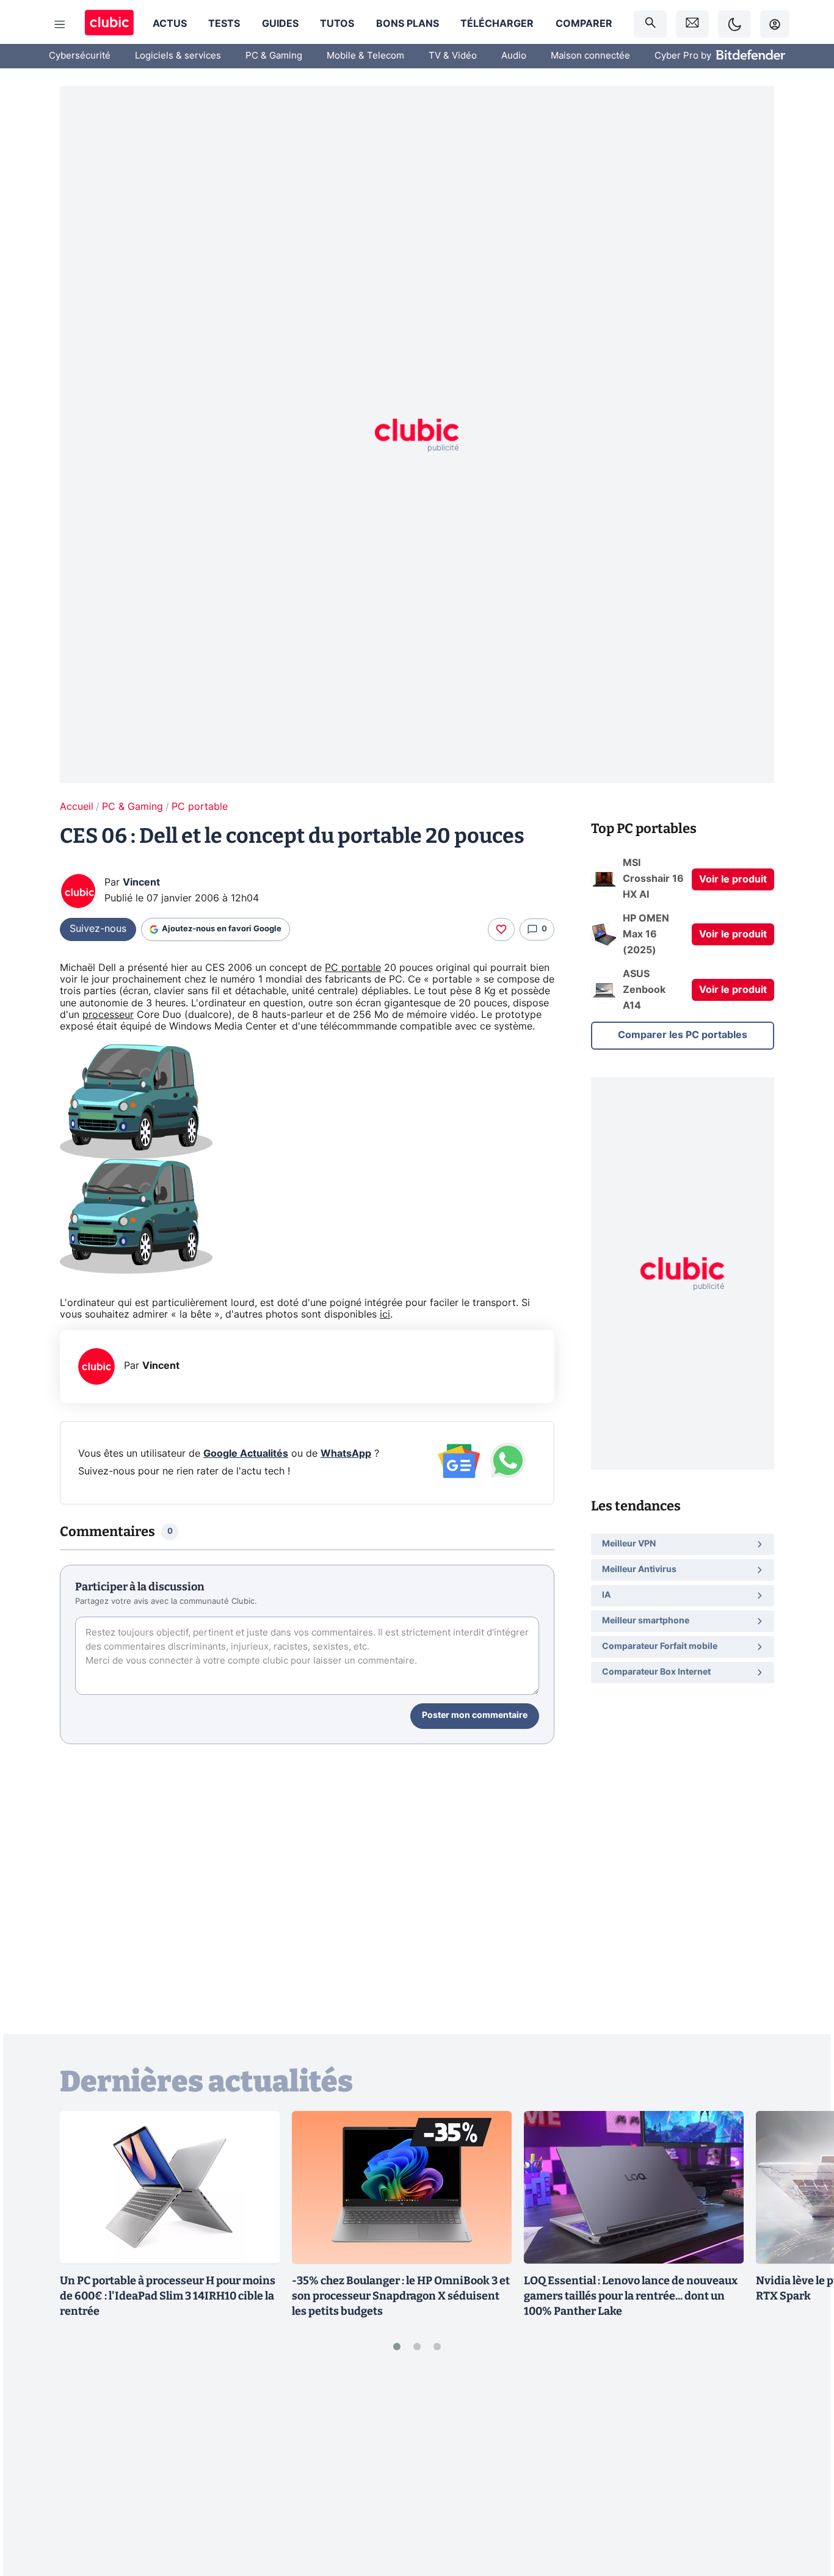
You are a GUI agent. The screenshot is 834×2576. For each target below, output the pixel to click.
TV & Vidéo (453, 56)
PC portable (200, 807)
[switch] (734, 24)
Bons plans (408, 24)
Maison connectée (590, 56)
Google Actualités (246, 1454)
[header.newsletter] (692, 24)
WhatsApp (346, 1454)
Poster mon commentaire (475, 1716)
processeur (108, 1015)
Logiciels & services (178, 56)
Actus (170, 24)
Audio (514, 56)
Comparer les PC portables (683, 1035)
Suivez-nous (98, 929)
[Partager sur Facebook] (803, 2472)
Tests (224, 24)
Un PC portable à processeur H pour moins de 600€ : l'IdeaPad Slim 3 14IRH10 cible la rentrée (168, 2296)
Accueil (77, 807)
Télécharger (497, 24)
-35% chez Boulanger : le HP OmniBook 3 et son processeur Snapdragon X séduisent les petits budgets (401, 2296)
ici (385, 1315)
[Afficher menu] (60, 24)
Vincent (141, 882)
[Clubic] (109, 24)
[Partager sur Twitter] (803, 2512)
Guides (280, 24)
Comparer (584, 24)
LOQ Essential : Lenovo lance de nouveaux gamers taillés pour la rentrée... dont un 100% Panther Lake (631, 2296)
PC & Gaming (274, 56)
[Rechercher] (650, 24)
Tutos (337, 24)
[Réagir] (501, 929)
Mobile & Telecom (365, 56)
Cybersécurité (80, 56)
